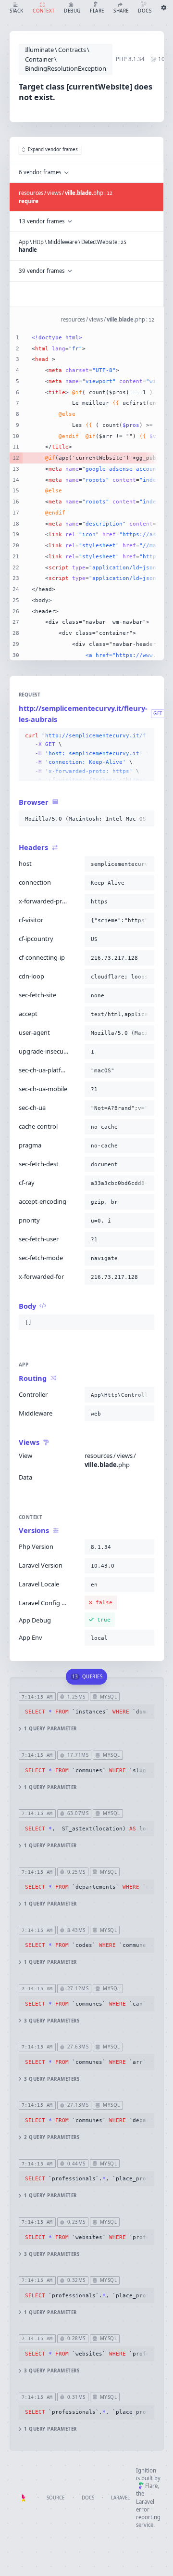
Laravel (120, 2498)
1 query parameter (50, 1729)
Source (56, 2498)
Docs (88, 2498)
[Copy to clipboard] (145, 736)
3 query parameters (52, 2021)
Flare (151, 2486)
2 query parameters (52, 2137)
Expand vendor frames (53, 149)
